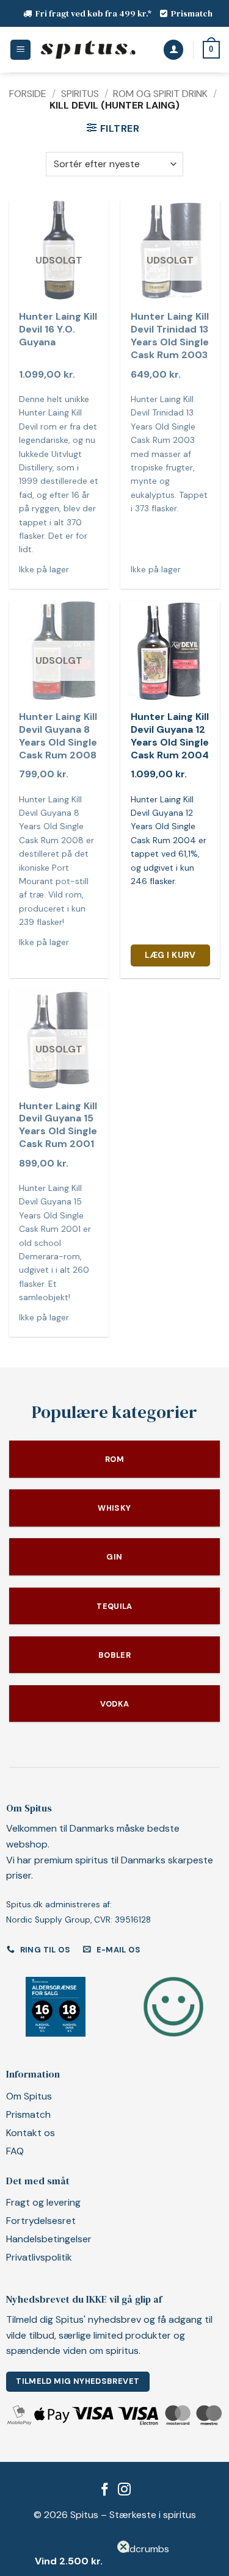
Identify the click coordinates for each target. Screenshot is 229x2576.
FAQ (15, 2151)
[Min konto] (173, 50)
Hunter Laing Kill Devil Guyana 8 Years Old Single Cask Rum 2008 (58, 736)
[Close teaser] (123, 2547)
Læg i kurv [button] (170, 955)
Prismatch (192, 13)
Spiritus (80, 94)
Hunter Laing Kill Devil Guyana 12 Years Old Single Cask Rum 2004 (170, 736)
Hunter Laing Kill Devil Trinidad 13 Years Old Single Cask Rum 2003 (170, 336)
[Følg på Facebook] (105, 2490)
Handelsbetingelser (49, 2239)
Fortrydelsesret (41, 2221)
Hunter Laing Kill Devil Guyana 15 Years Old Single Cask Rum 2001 (58, 1125)
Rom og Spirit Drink (160, 94)
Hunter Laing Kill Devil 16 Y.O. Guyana (58, 329)
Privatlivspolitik (39, 2257)
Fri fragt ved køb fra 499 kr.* (94, 13)
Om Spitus (29, 2096)
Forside (28, 94)
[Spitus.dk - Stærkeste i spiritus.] (88, 50)
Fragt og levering (43, 2202)
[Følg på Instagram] (124, 2490)
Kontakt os (31, 2133)
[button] (20, 50)
